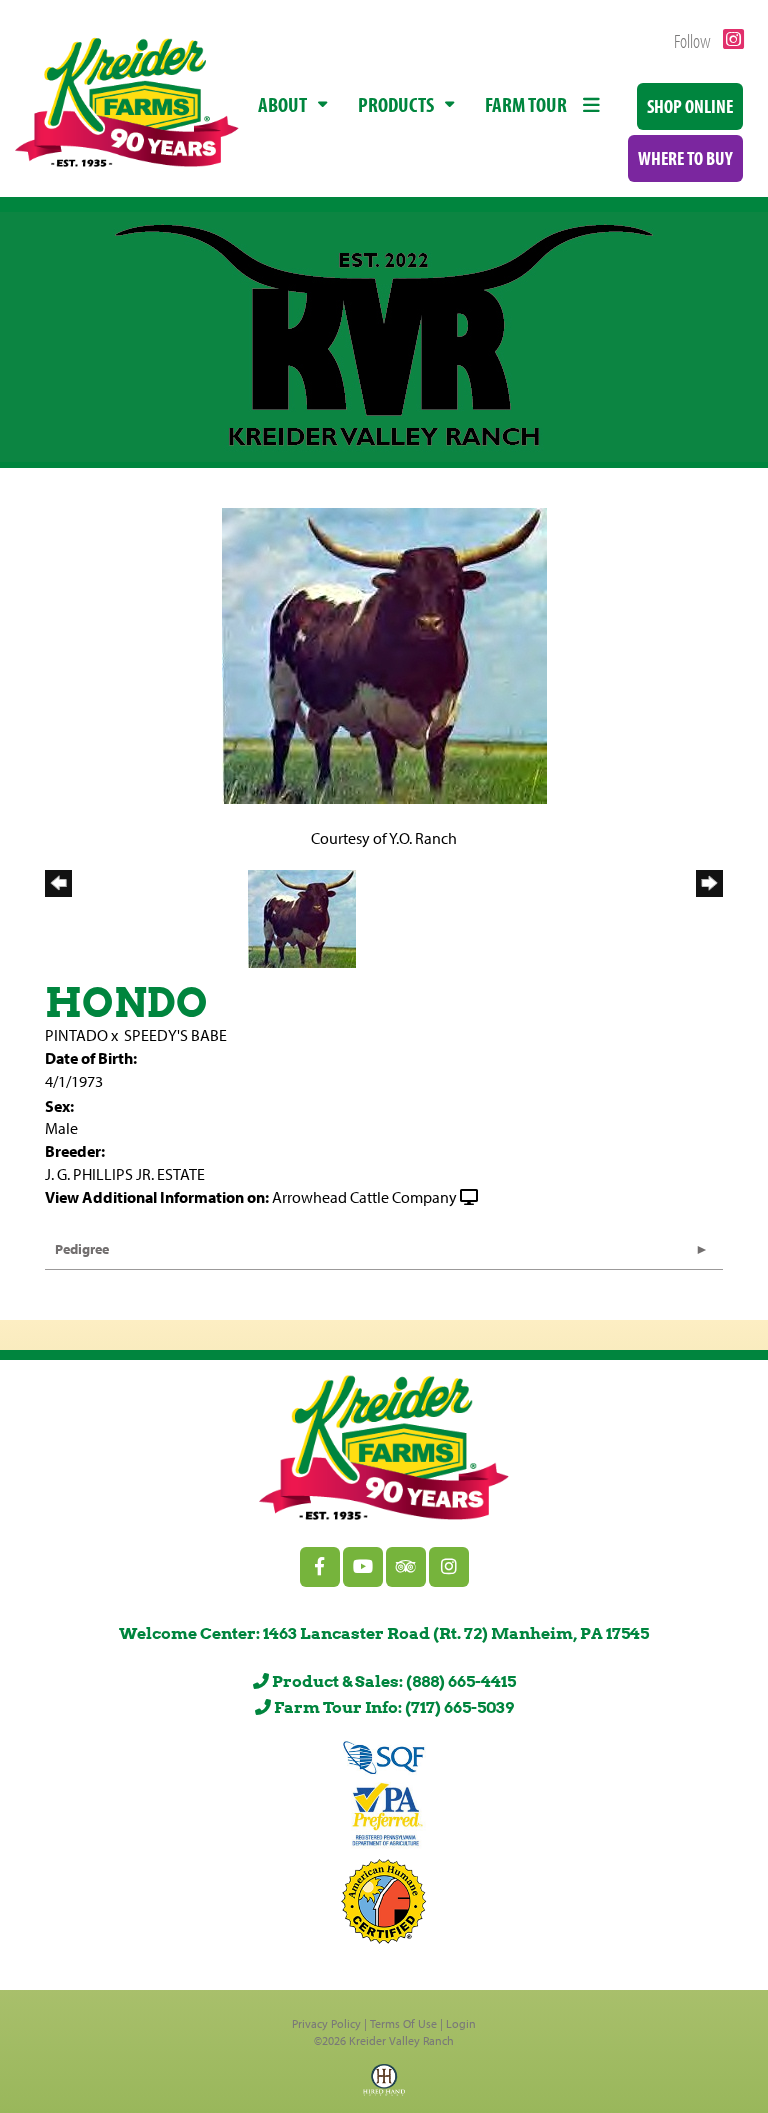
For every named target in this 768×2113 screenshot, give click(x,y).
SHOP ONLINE (690, 106)
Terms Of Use (403, 2023)
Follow (694, 40)
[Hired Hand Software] (384, 2086)
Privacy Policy (326, 2023)
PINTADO (76, 1035)
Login (461, 2023)
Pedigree (82, 1249)
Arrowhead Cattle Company (364, 1197)
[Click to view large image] (384, 654)
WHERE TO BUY (685, 158)
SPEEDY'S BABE (175, 1035)
